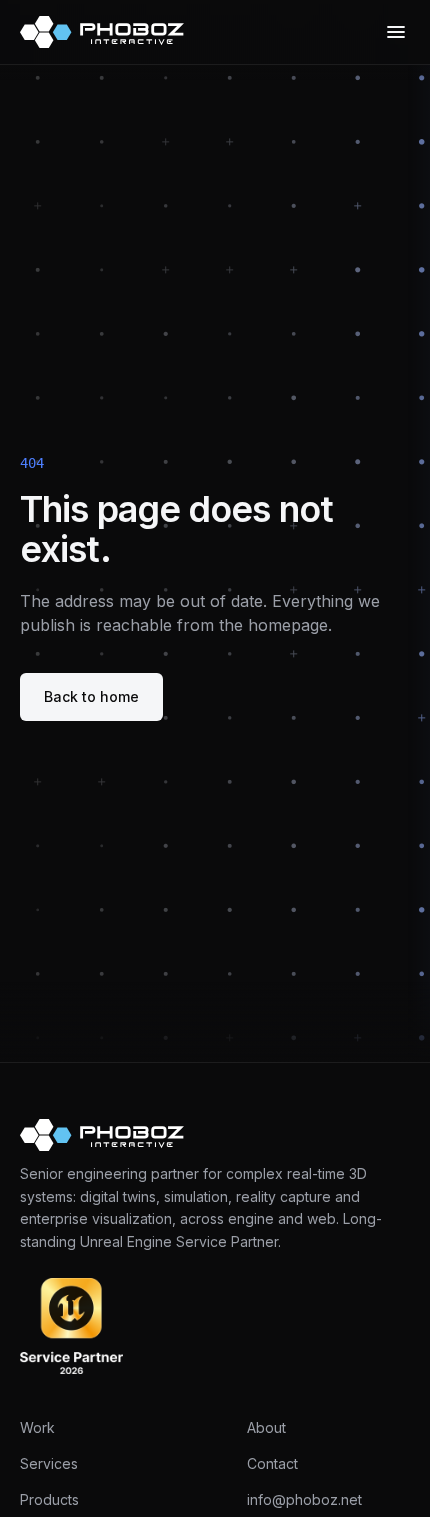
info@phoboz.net (304, 1499)
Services (49, 1463)
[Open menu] (396, 32)
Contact (272, 1463)
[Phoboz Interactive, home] (102, 32)
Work (37, 1427)
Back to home (91, 696)
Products (49, 1499)
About (266, 1427)
